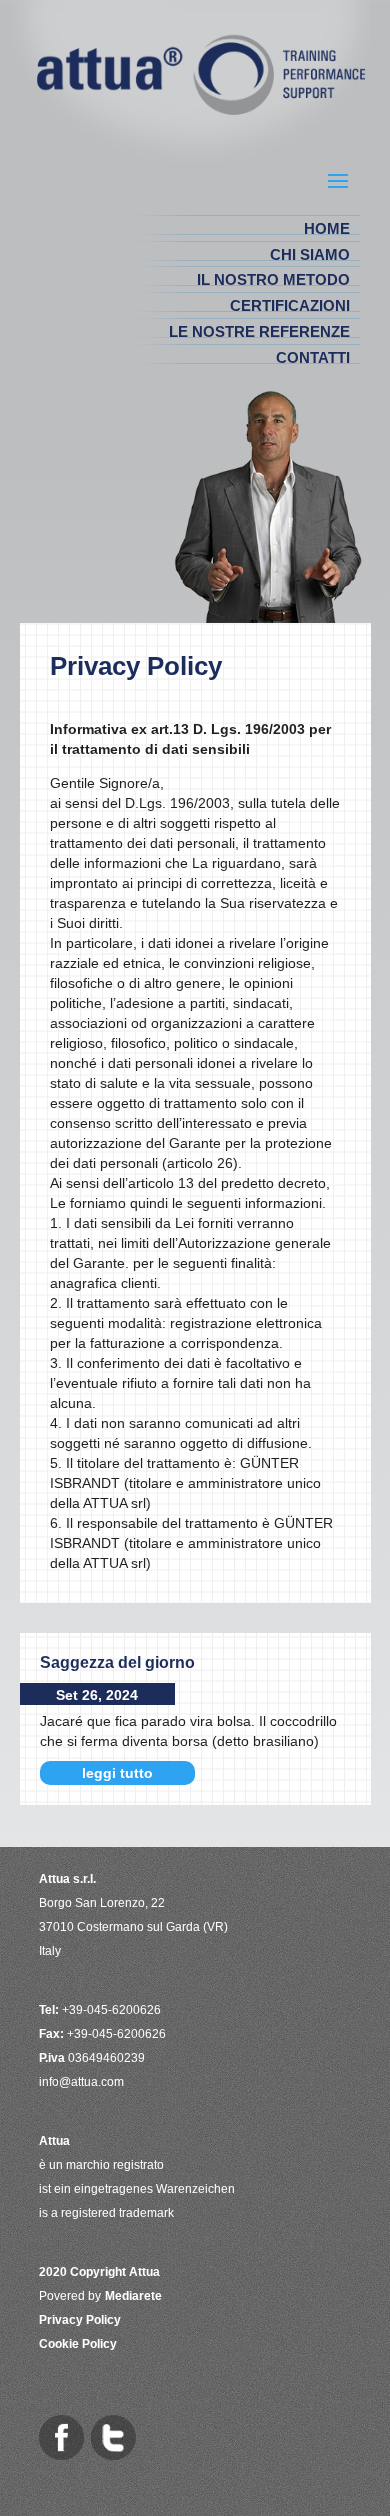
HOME (327, 228)
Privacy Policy (80, 2320)
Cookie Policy (78, 2344)
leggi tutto (117, 1773)
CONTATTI (313, 357)
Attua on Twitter (113, 2437)
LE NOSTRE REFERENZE (259, 331)
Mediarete (133, 2296)
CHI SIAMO (310, 254)
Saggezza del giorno (117, 1662)
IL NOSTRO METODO (273, 279)
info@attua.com (81, 2082)
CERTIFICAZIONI (290, 305)
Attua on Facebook (61, 2437)
